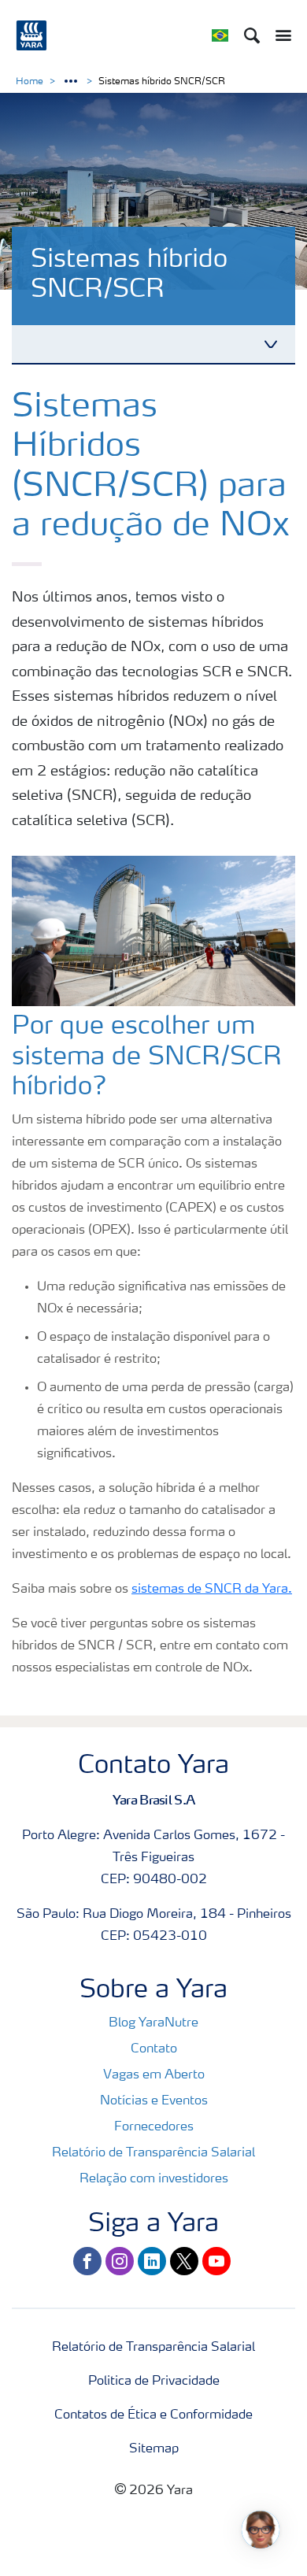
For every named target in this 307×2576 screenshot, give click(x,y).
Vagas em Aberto (154, 2075)
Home (30, 82)
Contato (154, 2049)
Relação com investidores (154, 2179)
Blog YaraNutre (153, 2023)
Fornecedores (154, 2127)
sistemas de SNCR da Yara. (212, 1590)
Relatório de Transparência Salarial (153, 2153)
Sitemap (154, 2449)
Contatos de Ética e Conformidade (153, 2415)
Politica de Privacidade (154, 2382)
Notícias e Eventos (154, 2101)
